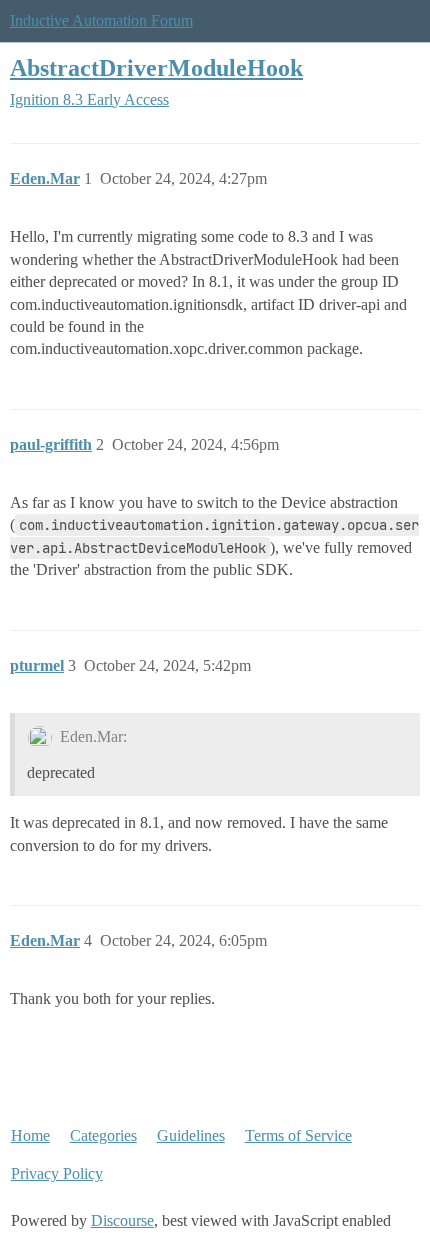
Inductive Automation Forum (101, 20)
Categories (103, 1135)
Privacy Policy (57, 1173)
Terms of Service (298, 1135)
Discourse (122, 1220)
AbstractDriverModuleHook (156, 67)
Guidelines (191, 1135)
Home (30, 1135)
